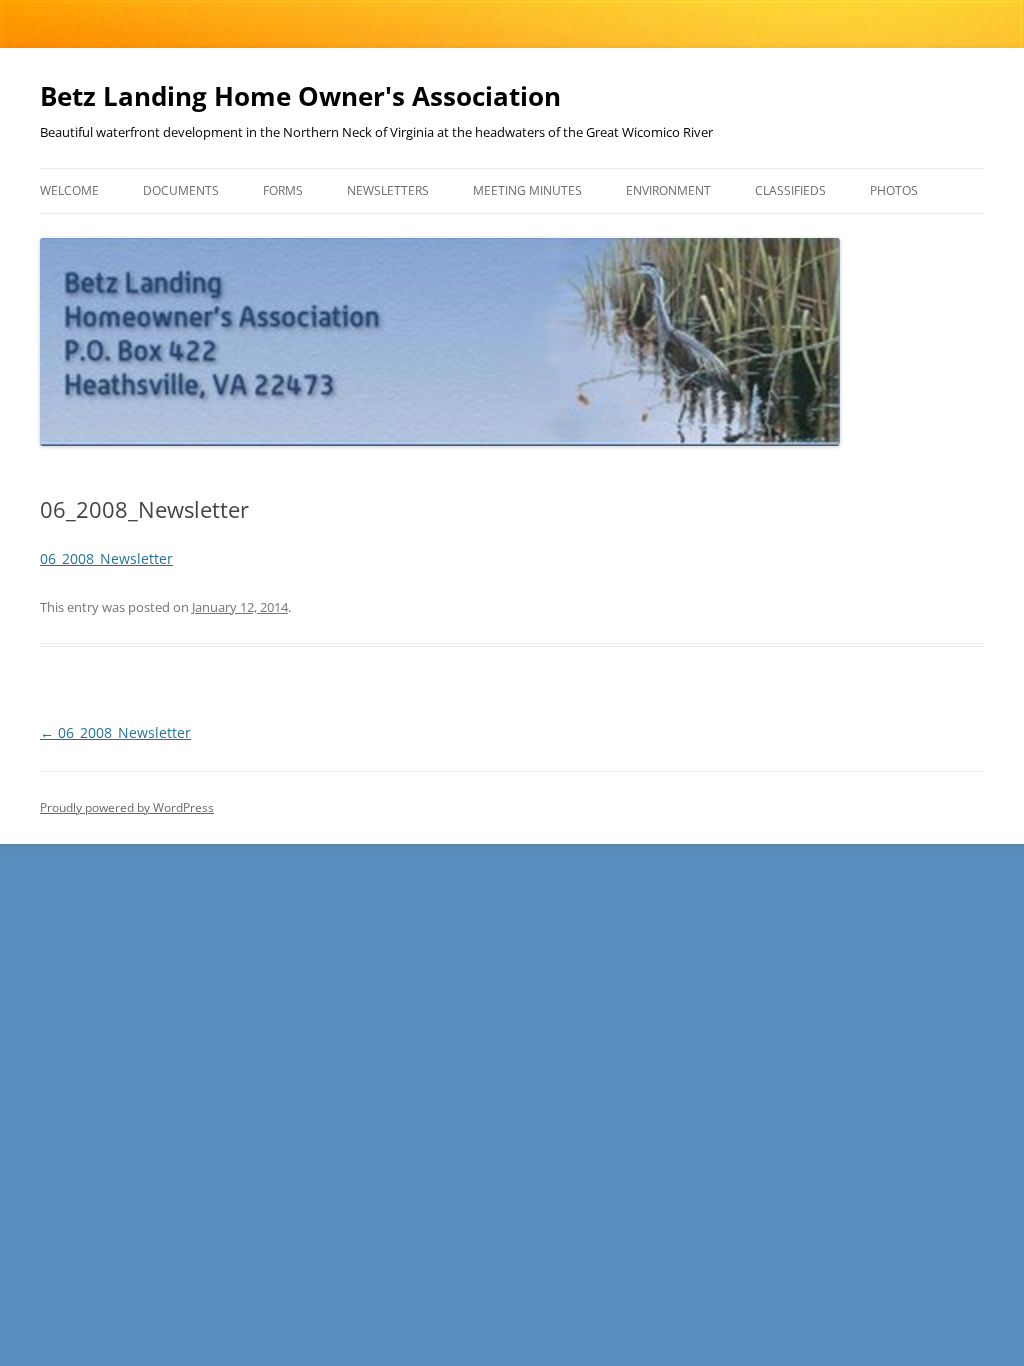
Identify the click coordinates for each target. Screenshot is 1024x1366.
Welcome (69, 190)
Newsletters (388, 190)
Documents (181, 190)
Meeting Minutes (527, 190)
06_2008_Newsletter (106, 558)
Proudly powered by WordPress (127, 807)
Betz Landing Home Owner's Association (300, 96)
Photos (894, 190)
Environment (668, 190)
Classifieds (790, 190)
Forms (283, 190)
